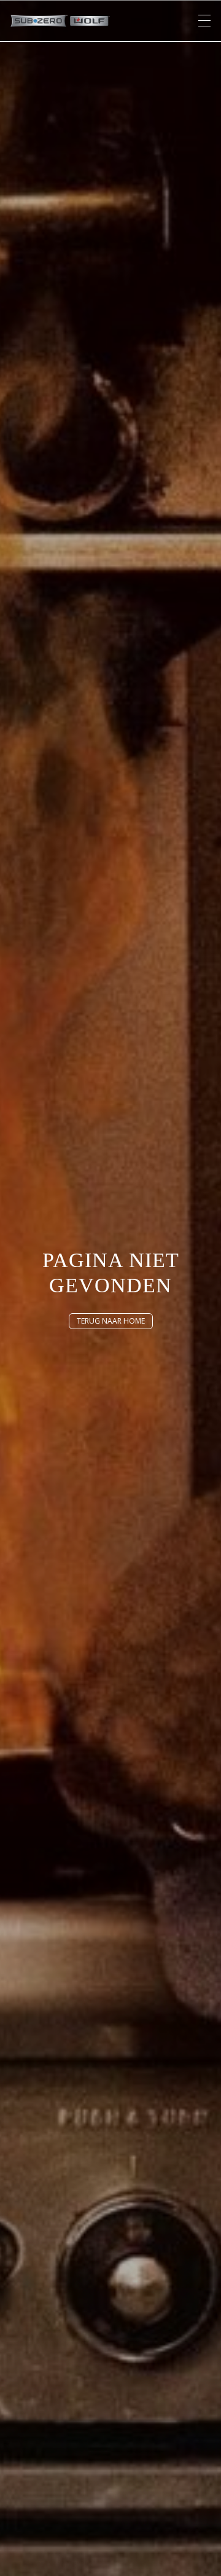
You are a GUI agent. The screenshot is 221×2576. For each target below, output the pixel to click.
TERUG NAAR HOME (111, 1321)
